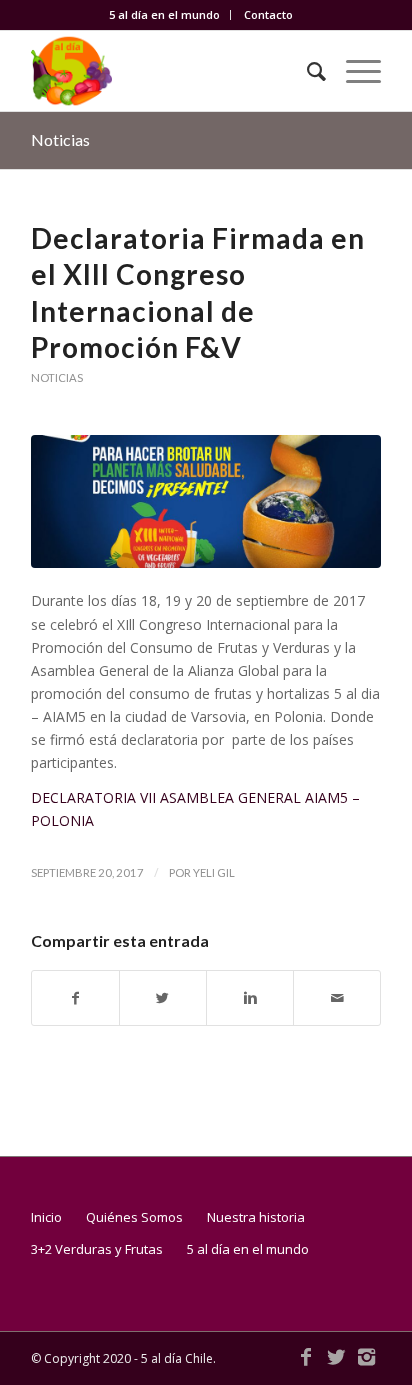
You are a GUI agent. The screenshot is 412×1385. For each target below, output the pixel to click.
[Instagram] (366, 1357)
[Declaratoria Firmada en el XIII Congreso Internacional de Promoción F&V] (206, 501)
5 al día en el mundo (164, 14)
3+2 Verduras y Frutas (97, 1249)
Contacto (268, 14)
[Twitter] (336, 1357)
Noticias (60, 139)
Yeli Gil (214, 872)
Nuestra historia (256, 1217)
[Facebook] (306, 1357)
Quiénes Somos (134, 1217)
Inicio (46, 1217)
